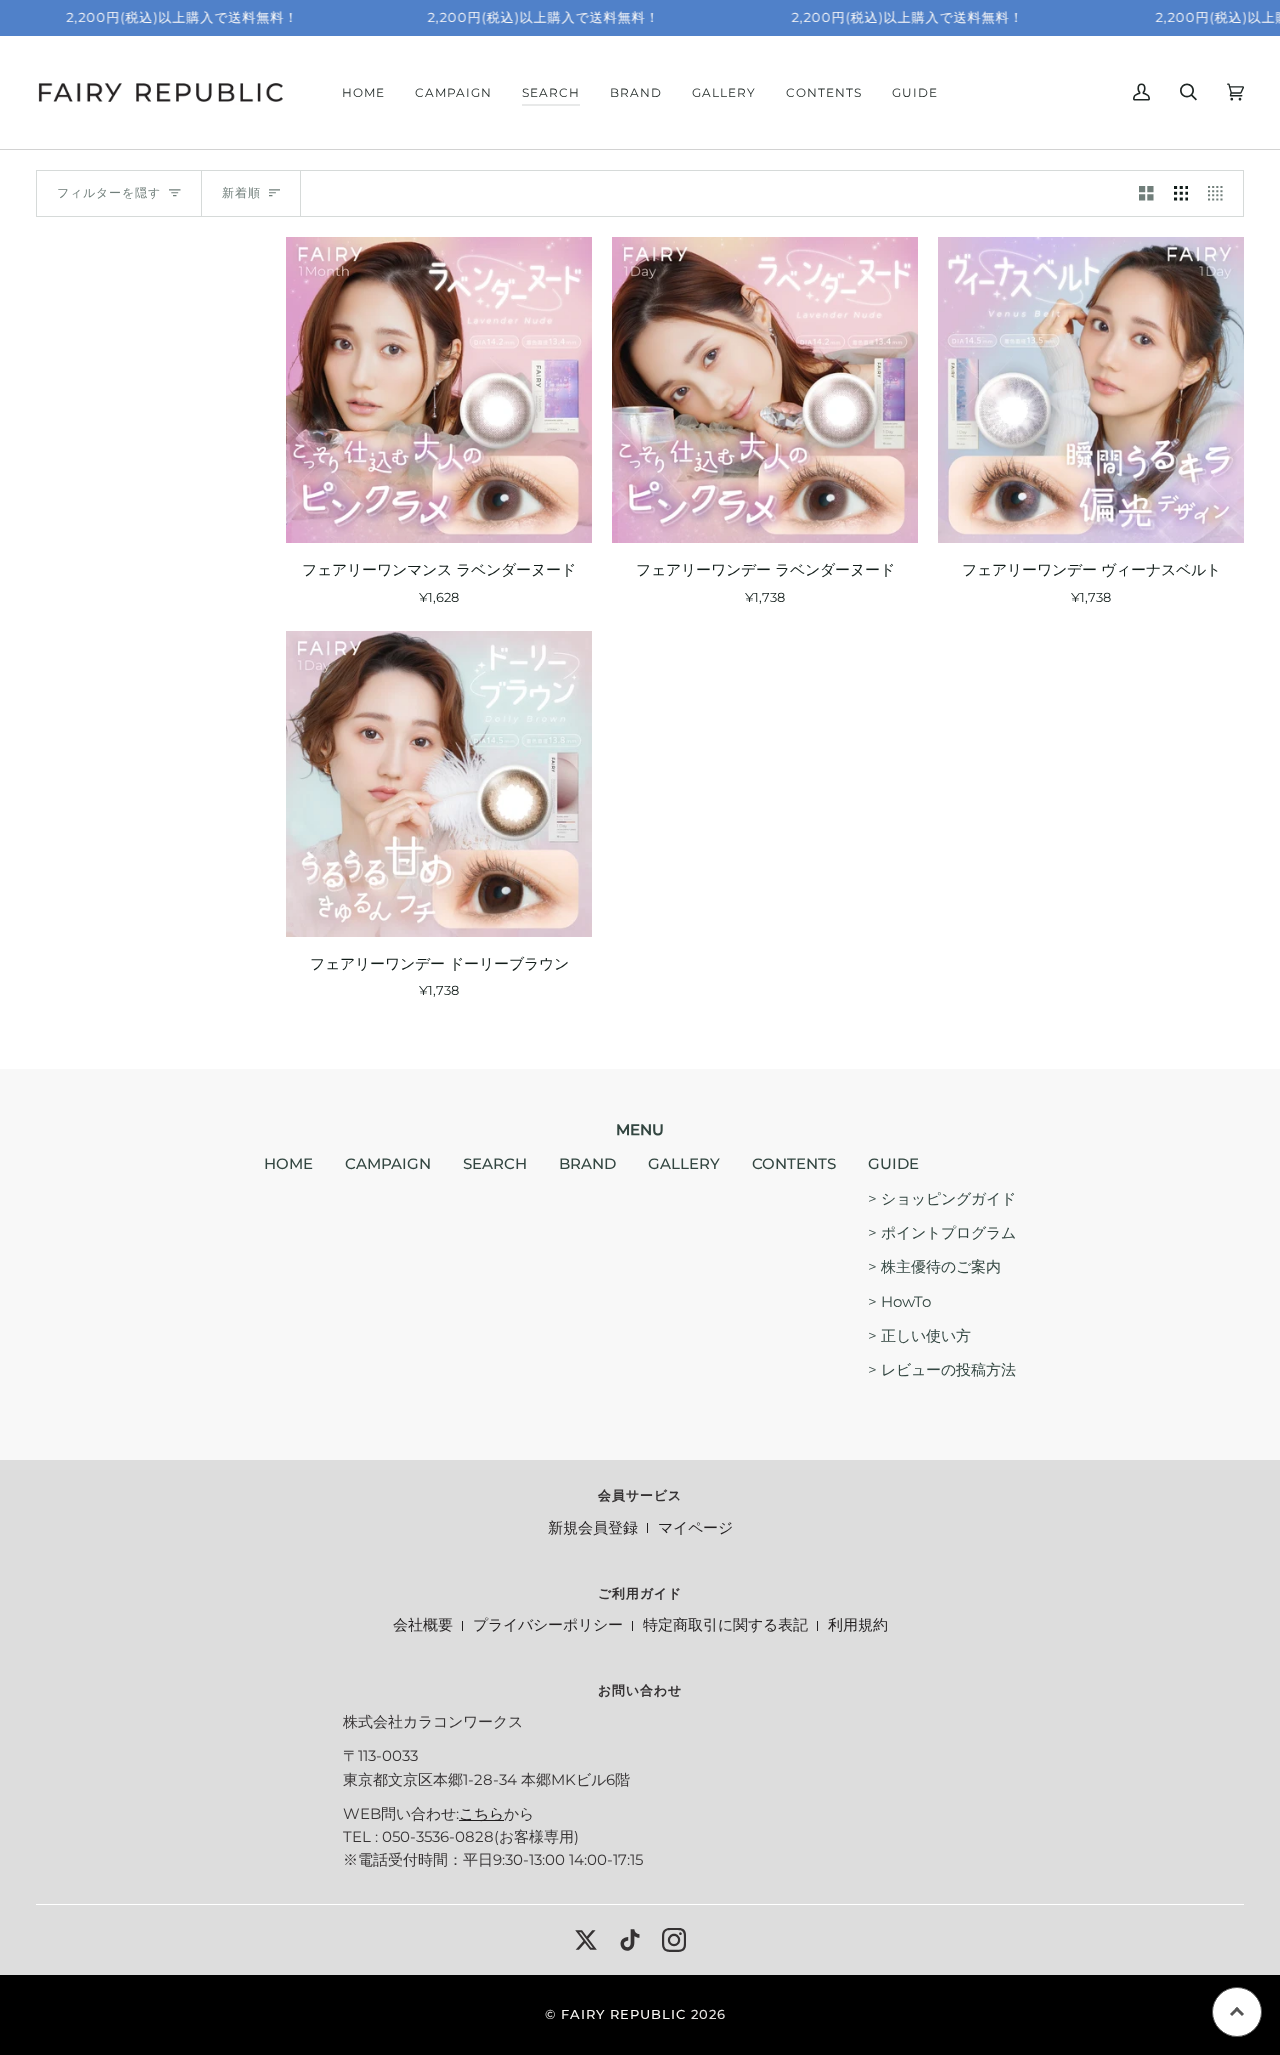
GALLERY (684, 1164)
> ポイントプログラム (942, 1233)
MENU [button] (640, 1130)
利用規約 (858, 1625)
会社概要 (423, 1625)
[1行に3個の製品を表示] (1181, 194)
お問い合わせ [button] (640, 1690)
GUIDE (893, 1164)
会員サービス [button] (640, 1495)
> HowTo (899, 1302)
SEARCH (495, 1164)
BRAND (587, 1164)
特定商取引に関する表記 (725, 1625)
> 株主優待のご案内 (934, 1267)
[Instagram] (674, 1940)
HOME (288, 1164)
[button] (551, 92)
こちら (481, 1814)
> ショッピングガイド (942, 1199)
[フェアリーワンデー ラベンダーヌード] (765, 390)
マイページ (695, 1528)
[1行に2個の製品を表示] (1146, 194)
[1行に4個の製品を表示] (1220, 194)
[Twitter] (586, 1940)
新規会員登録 (593, 1528)
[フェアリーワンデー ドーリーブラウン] (439, 784)
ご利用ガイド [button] (640, 1593)
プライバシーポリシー (548, 1625)
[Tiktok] (630, 1940)
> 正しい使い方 (919, 1336)
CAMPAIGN (388, 1164)
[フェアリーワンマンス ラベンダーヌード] (439, 390)
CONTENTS (794, 1164)
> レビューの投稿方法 (942, 1370)
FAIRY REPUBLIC (623, 2014)
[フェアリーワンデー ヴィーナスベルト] (1091, 390)
